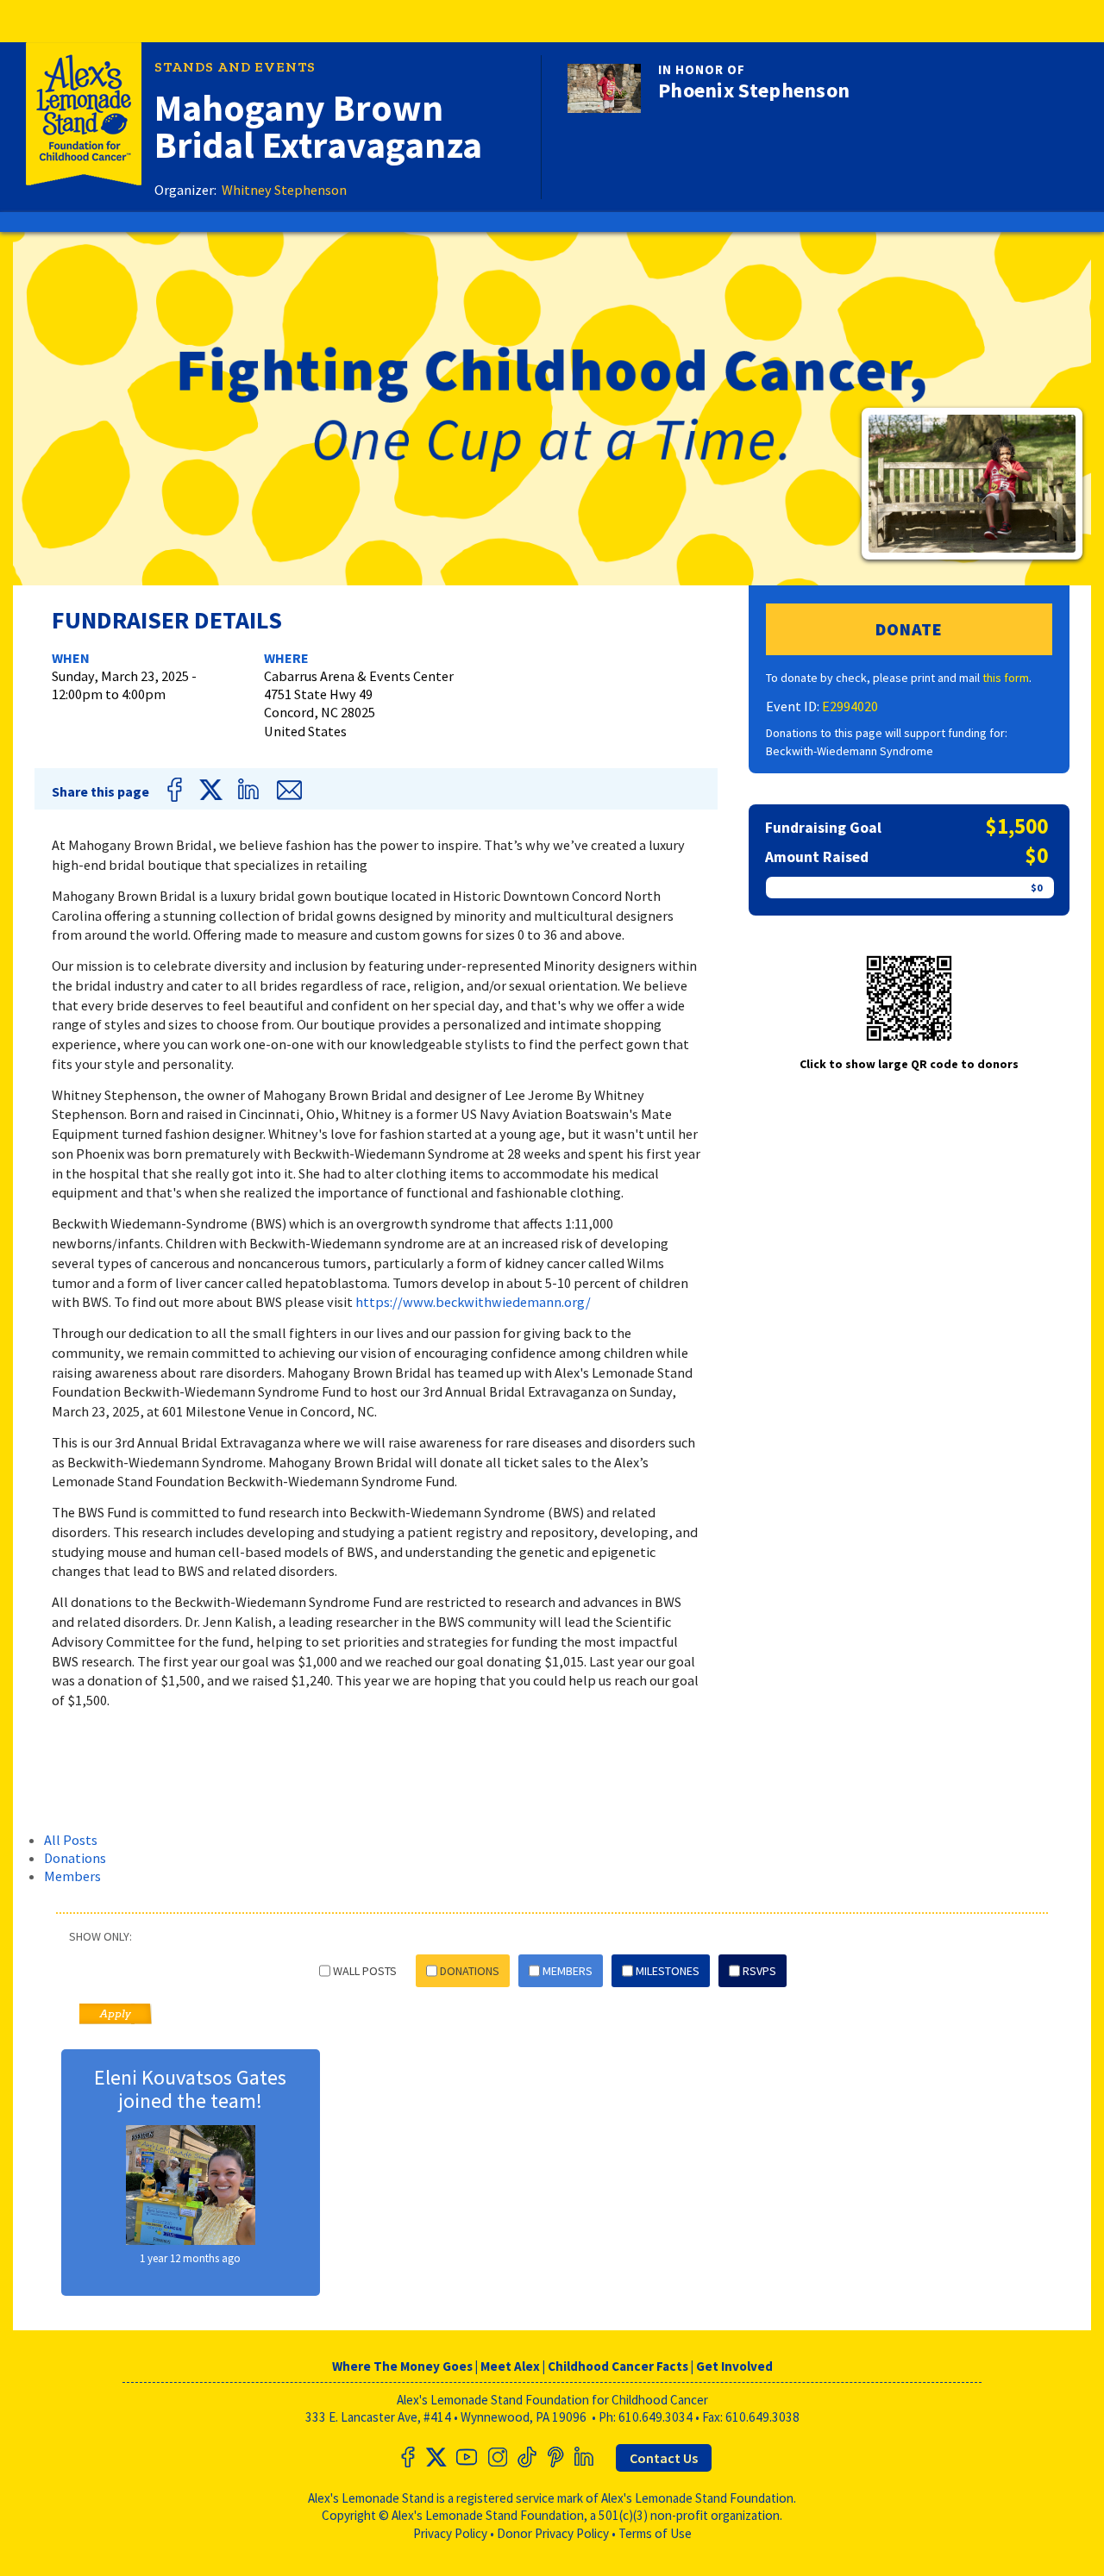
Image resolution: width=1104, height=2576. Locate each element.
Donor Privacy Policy (553, 2533)
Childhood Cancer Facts (618, 2366)
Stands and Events (235, 67)
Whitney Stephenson (284, 190)
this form (1006, 678)
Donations (75, 1858)
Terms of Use (655, 2533)
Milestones (668, 1971)
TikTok (525, 2457)
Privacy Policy (450, 2533)
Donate (909, 629)
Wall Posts (365, 1971)
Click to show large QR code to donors (909, 1064)
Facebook (178, 790)
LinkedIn (252, 790)
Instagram (496, 2457)
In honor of (702, 69)
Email (288, 790)
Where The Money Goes (402, 2366)
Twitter (211, 790)
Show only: (100, 1936)
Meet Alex (510, 2366)
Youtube (467, 2457)
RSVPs (759, 1971)
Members (72, 1876)
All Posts (71, 1840)
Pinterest (555, 2457)
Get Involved (734, 2366)
